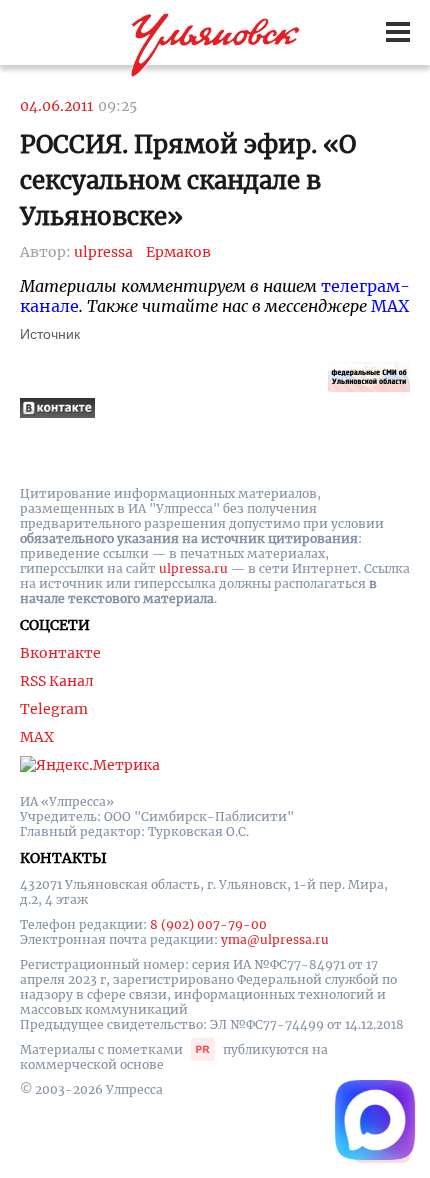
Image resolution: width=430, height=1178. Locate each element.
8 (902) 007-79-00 (208, 924)
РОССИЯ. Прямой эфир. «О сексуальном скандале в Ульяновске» (188, 180)
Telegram (54, 709)
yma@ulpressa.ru (275, 939)
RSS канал (57, 681)
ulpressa (103, 252)
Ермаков (178, 252)
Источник (50, 334)
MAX (390, 306)
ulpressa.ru (193, 568)
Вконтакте (60, 653)
